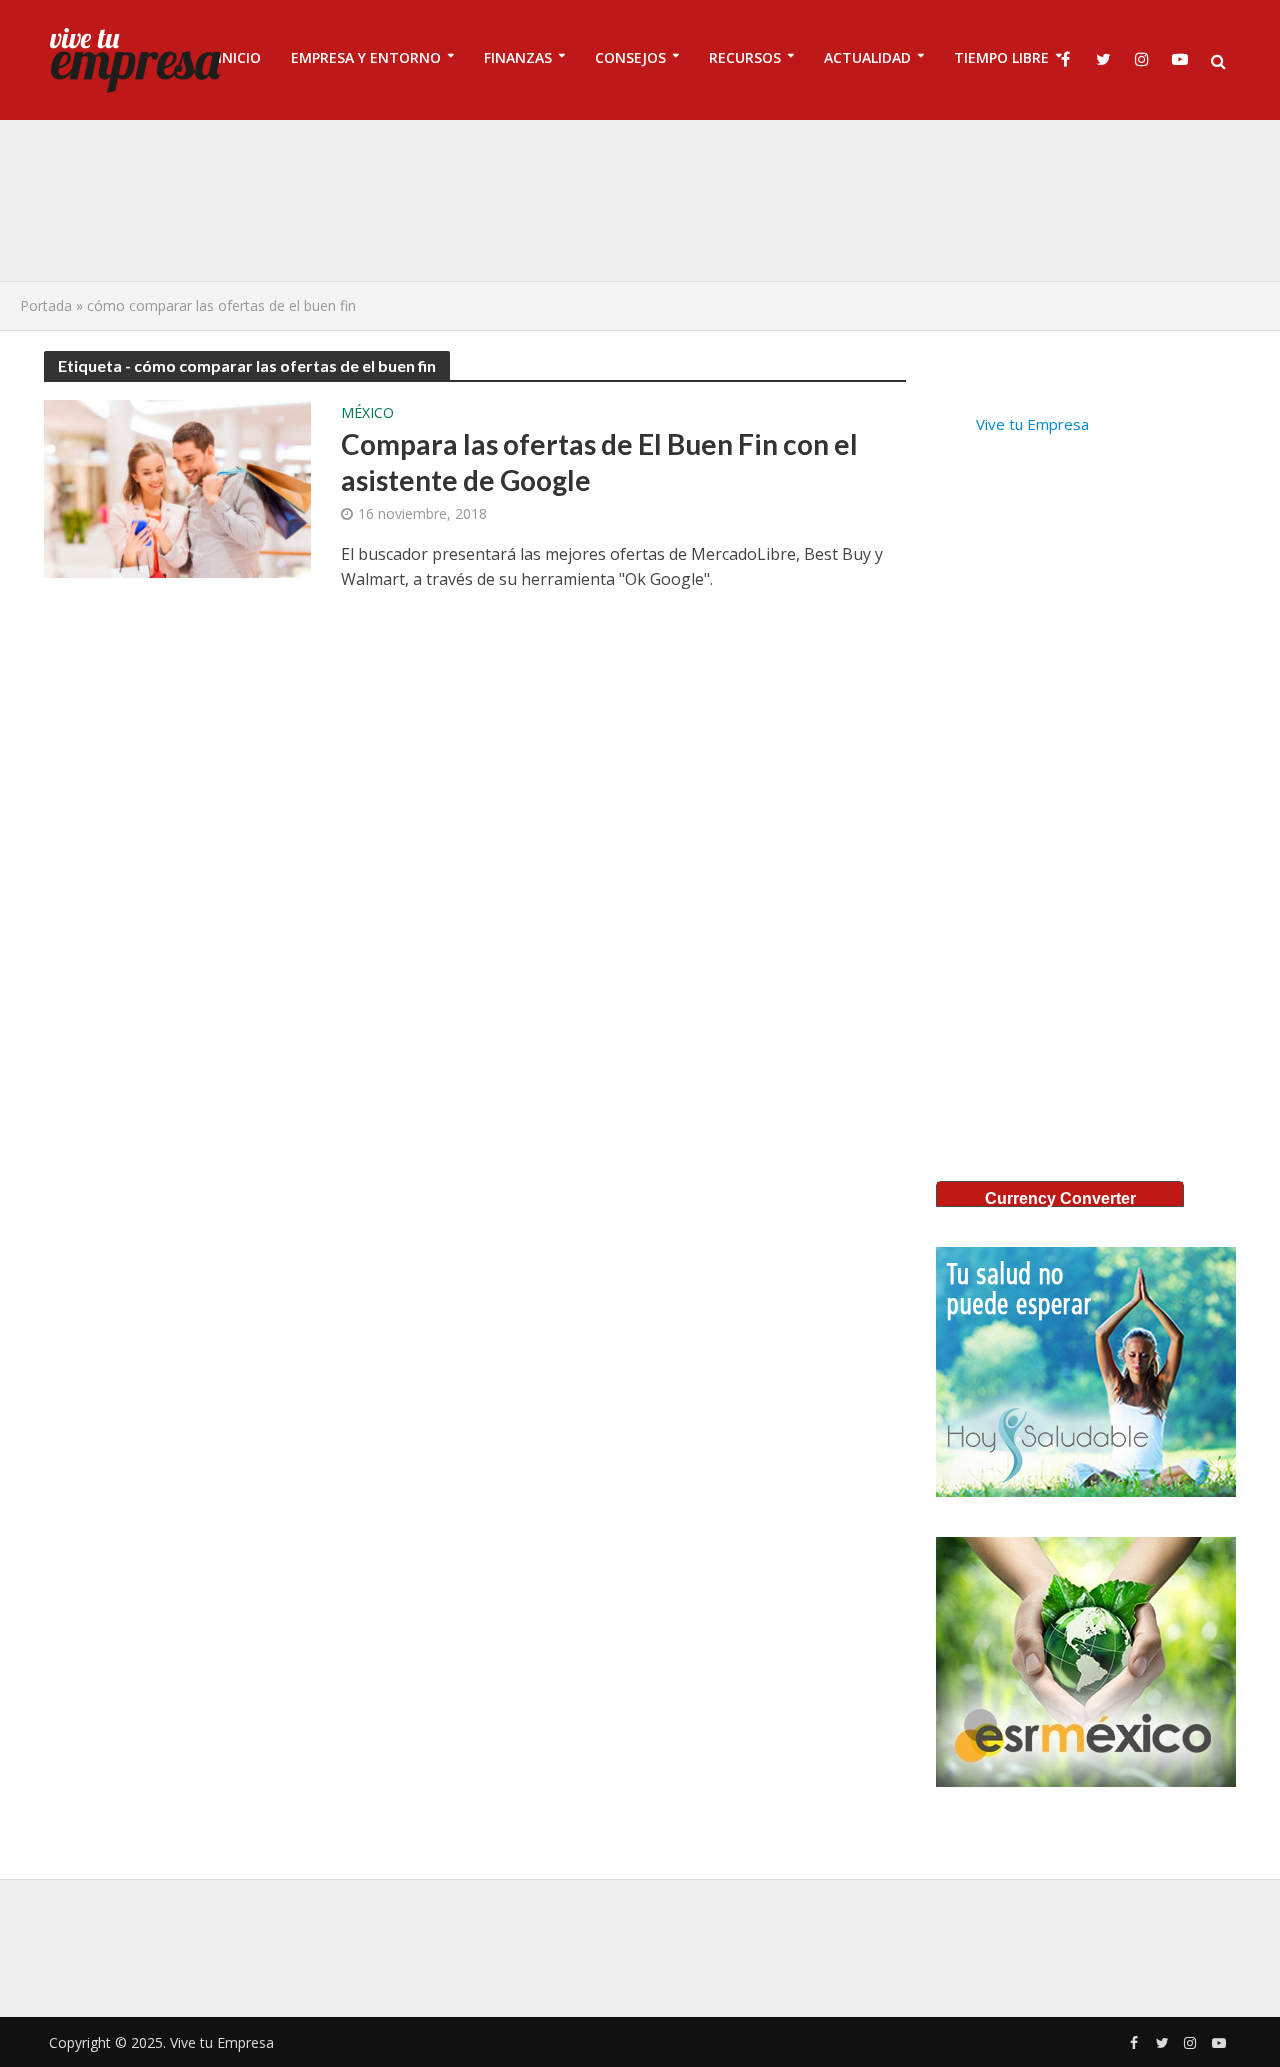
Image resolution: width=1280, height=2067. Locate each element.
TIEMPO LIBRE (1001, 57)
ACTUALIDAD (867, 57)
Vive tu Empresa (1032, 424)
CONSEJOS (630, 57)
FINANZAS (518, 57)
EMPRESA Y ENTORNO (366, 57)
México (367, 414)
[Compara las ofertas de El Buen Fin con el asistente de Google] (178, 487)
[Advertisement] (640, 200)
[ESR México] (1086, 1662)
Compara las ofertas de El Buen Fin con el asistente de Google (599, 462)
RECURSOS (745, 57)
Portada (46, 305)
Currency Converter (1060, 1198)
